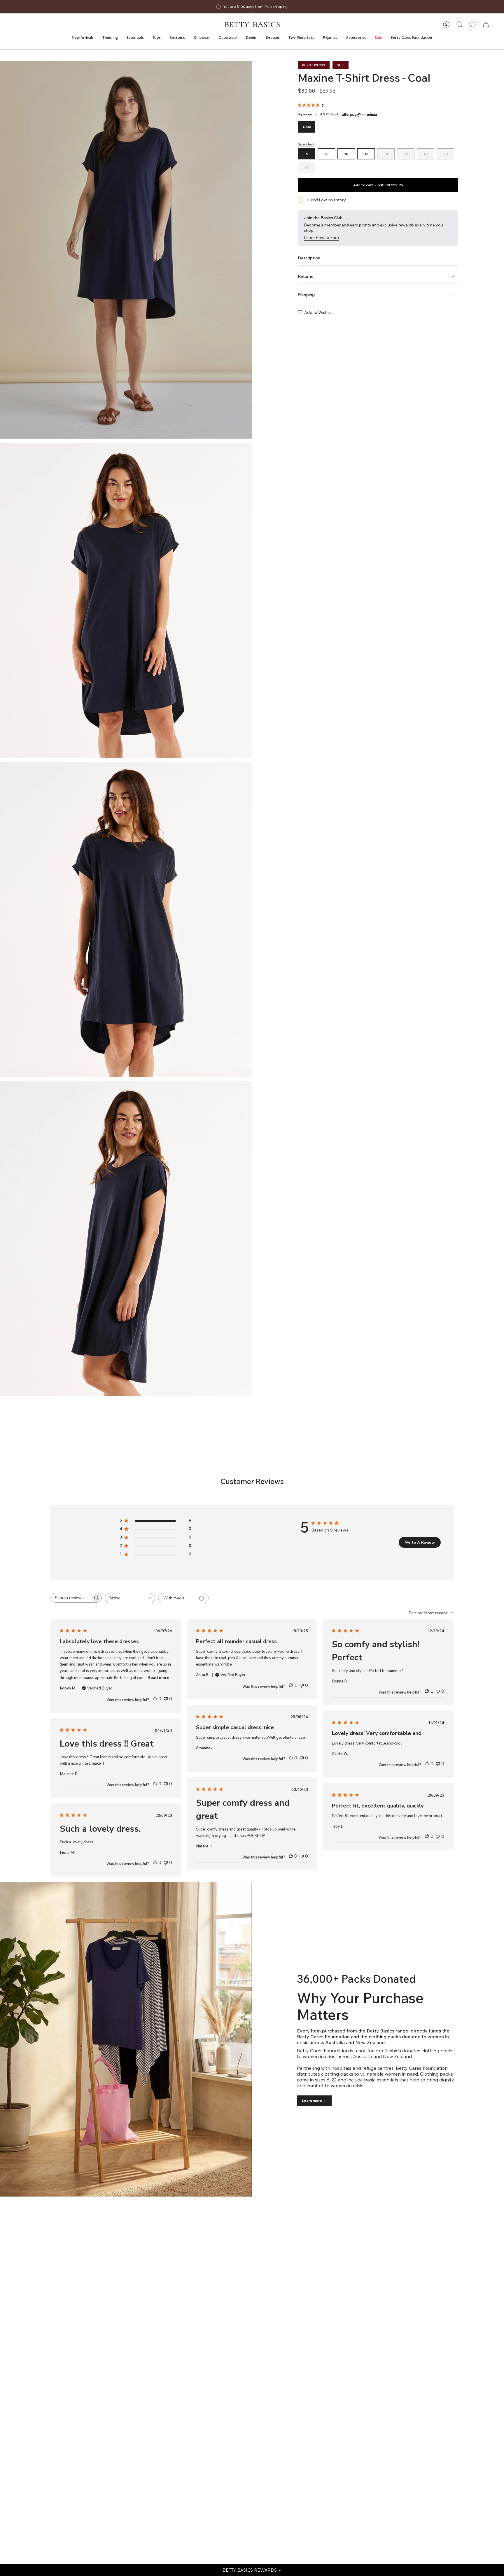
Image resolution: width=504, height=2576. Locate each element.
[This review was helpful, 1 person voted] (291, 1685)
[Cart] (486, 24)
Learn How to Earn (321, 238)
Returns (305, 276)
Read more (158, 1678)
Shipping (306, 295)
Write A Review (420, 1542)
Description (309, 258)
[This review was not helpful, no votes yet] (166, 1699)
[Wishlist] (473, 24)
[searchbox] (71, 1598)
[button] (252, 2570)
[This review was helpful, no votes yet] (155, 1699)
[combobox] (130, 1598)
